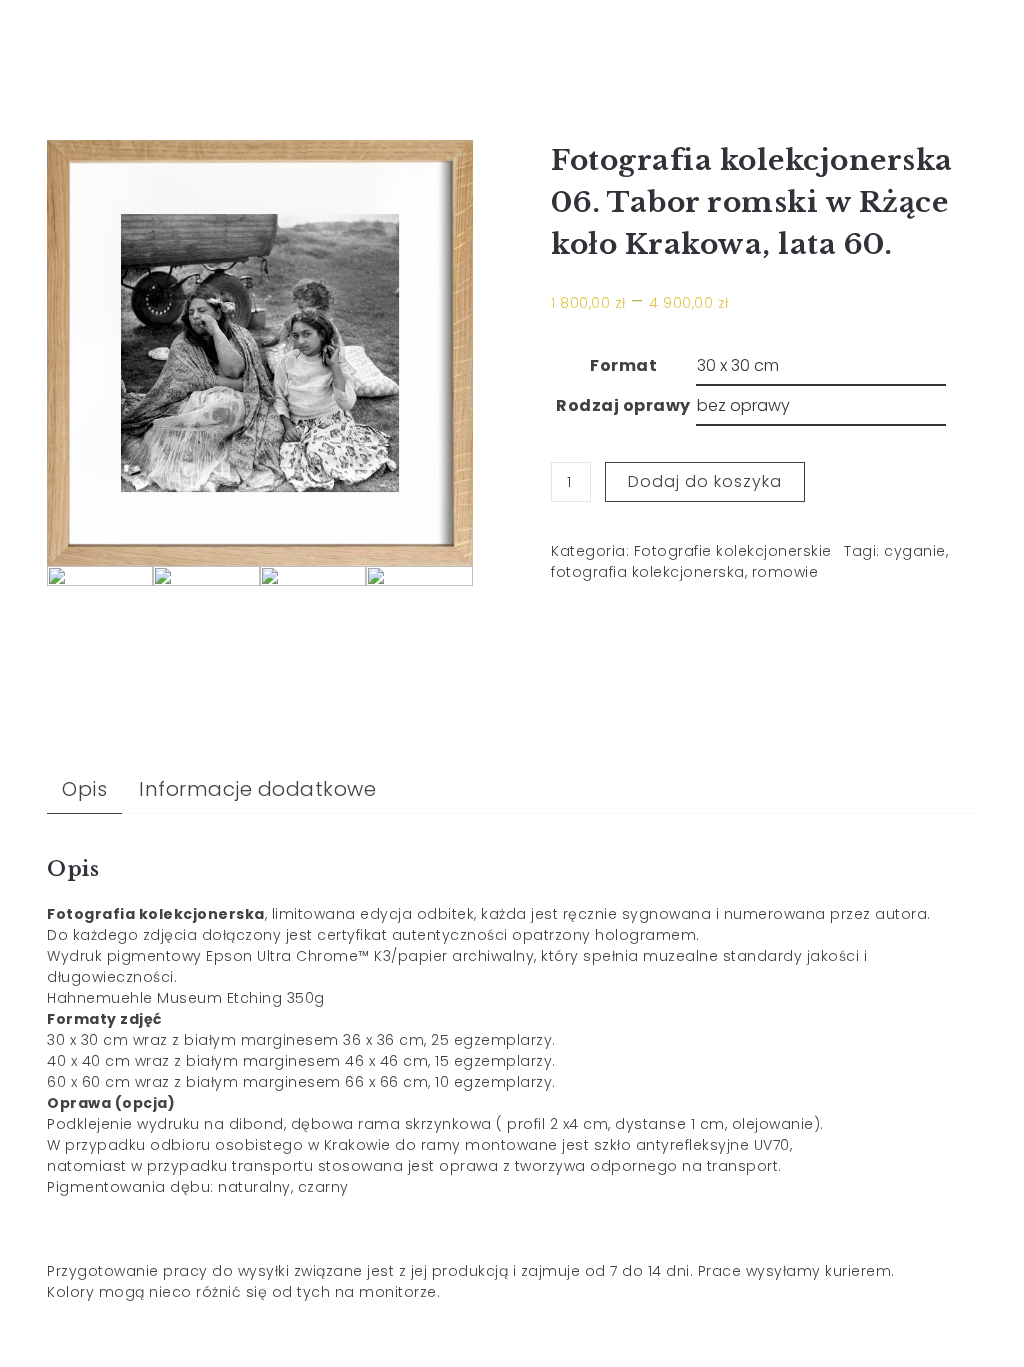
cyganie (915, 551)
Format (623, 365)
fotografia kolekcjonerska (648, 572)
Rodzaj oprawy (623, 405)
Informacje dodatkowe (257, 789)
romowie (785, 572)
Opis (84, 789)
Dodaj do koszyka (705, 481)
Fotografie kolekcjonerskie (733, 551)
